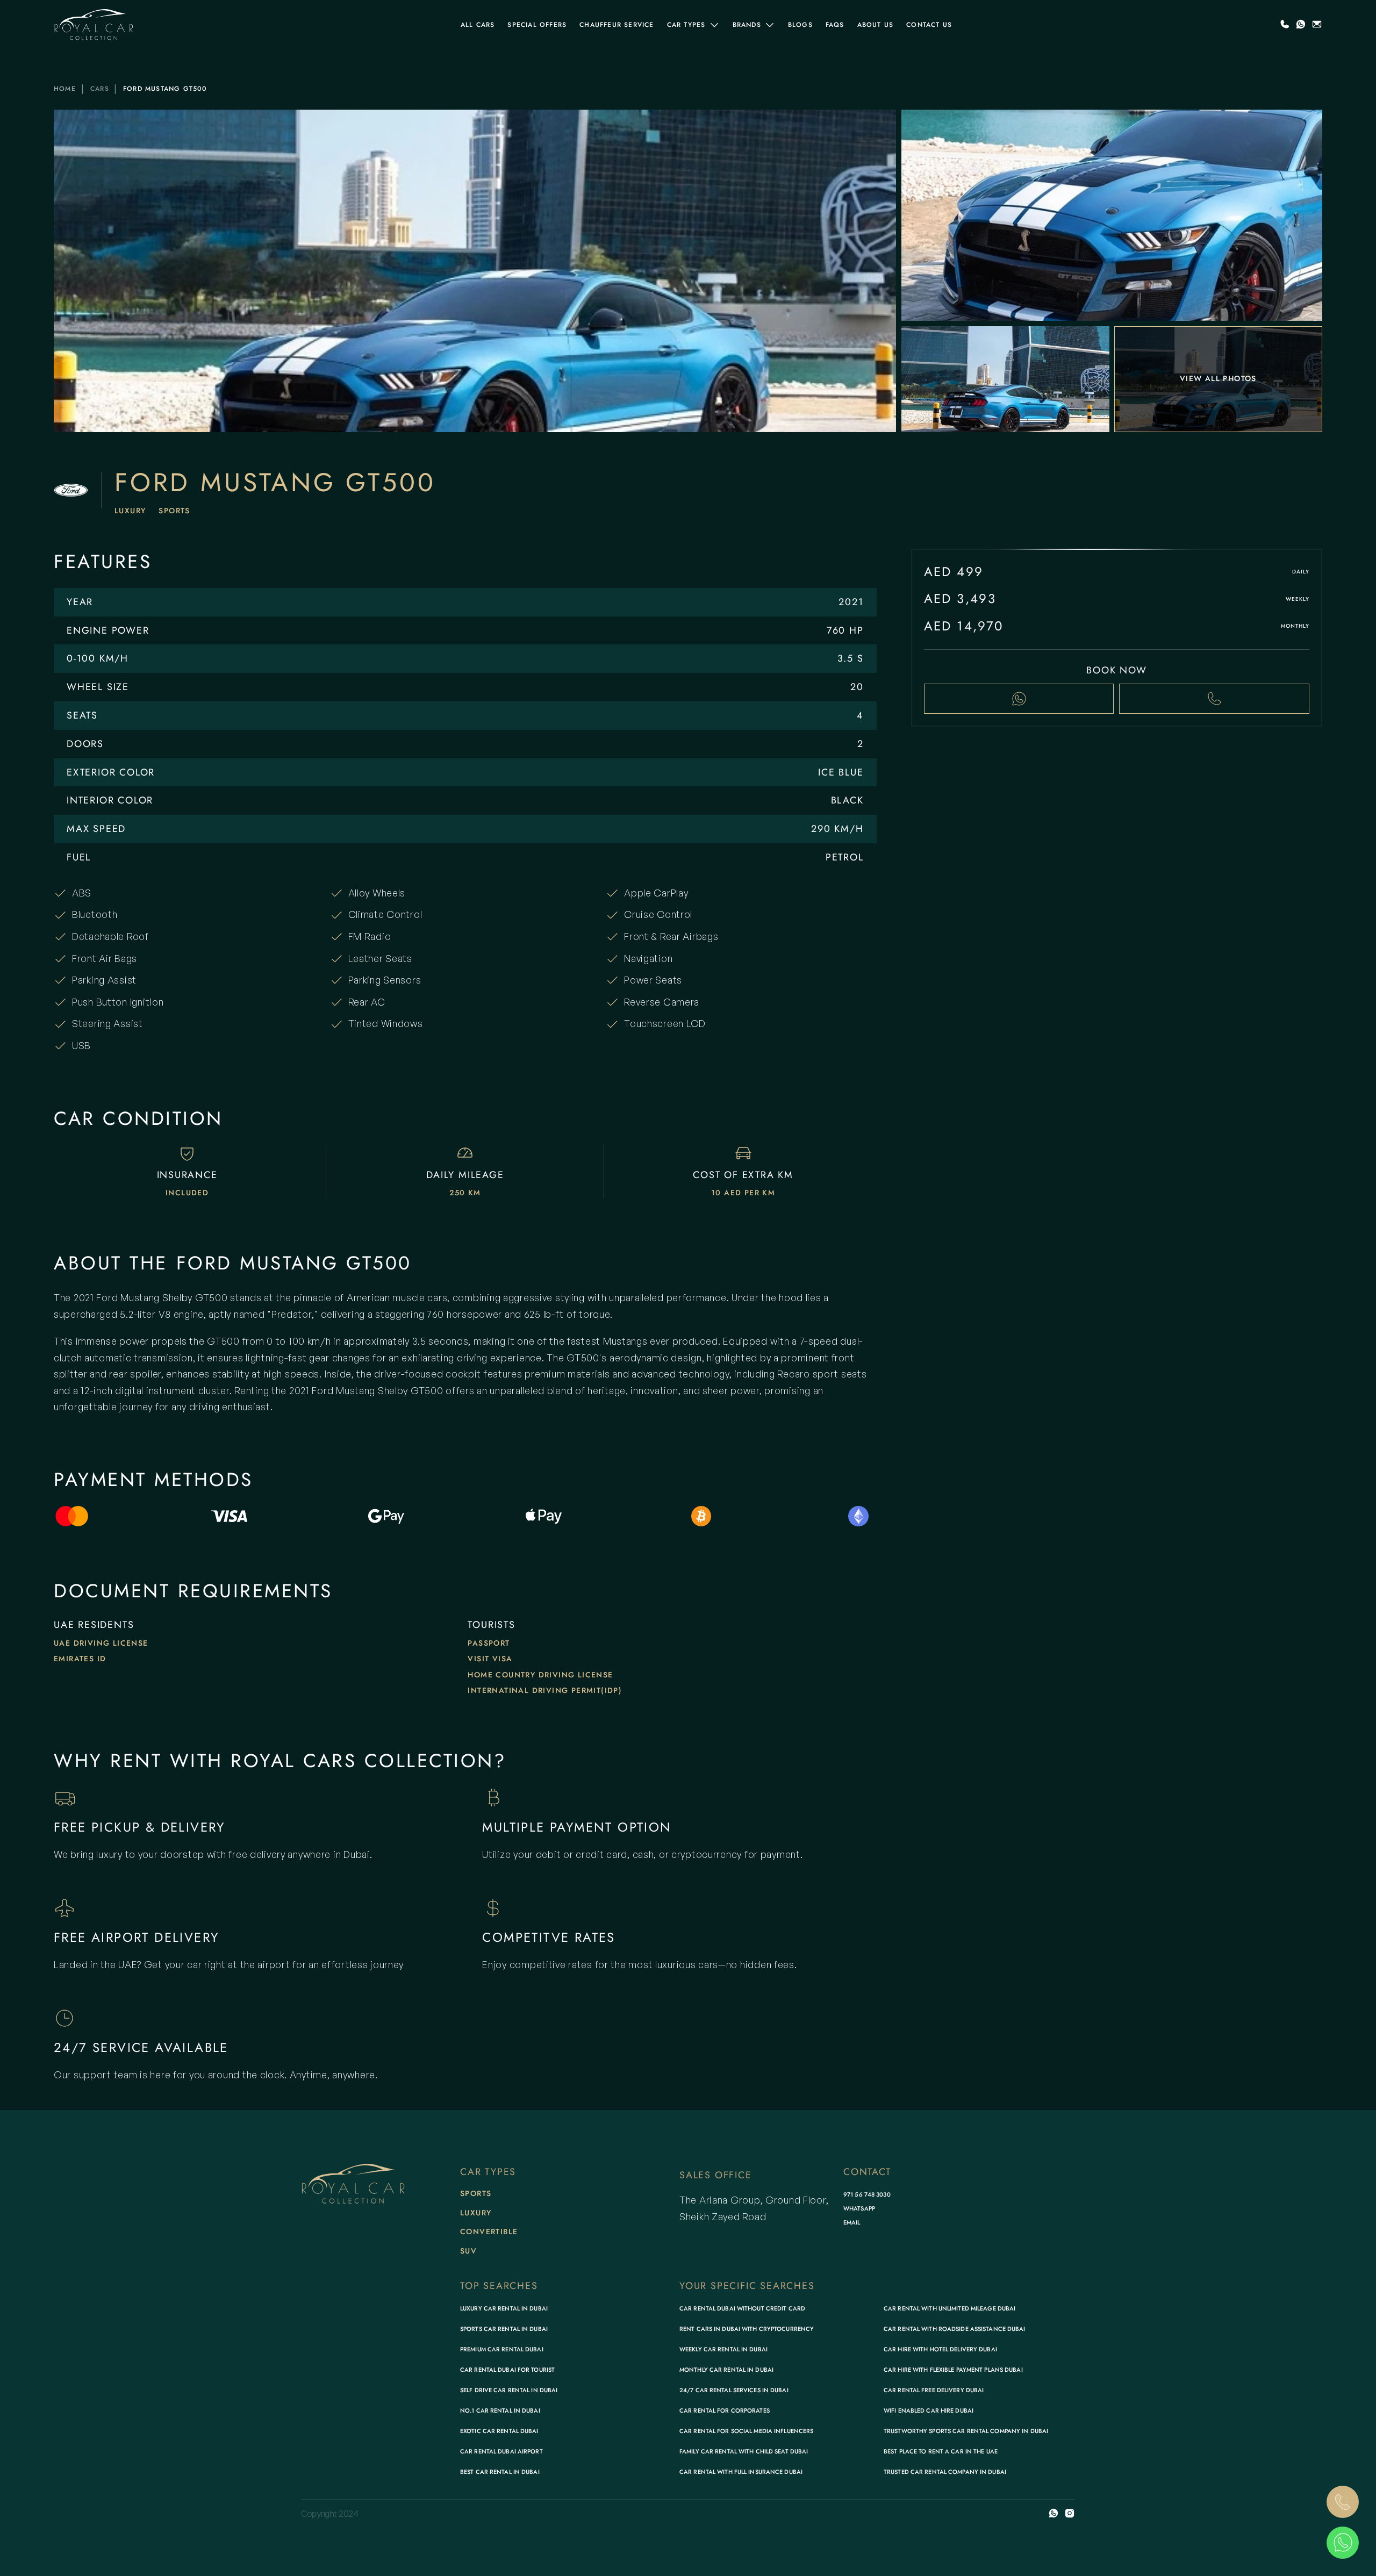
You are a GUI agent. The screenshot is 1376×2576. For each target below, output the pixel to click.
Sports (174, 511)
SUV (468, 2251)
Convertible (489, 2231)
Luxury (130, 511)
